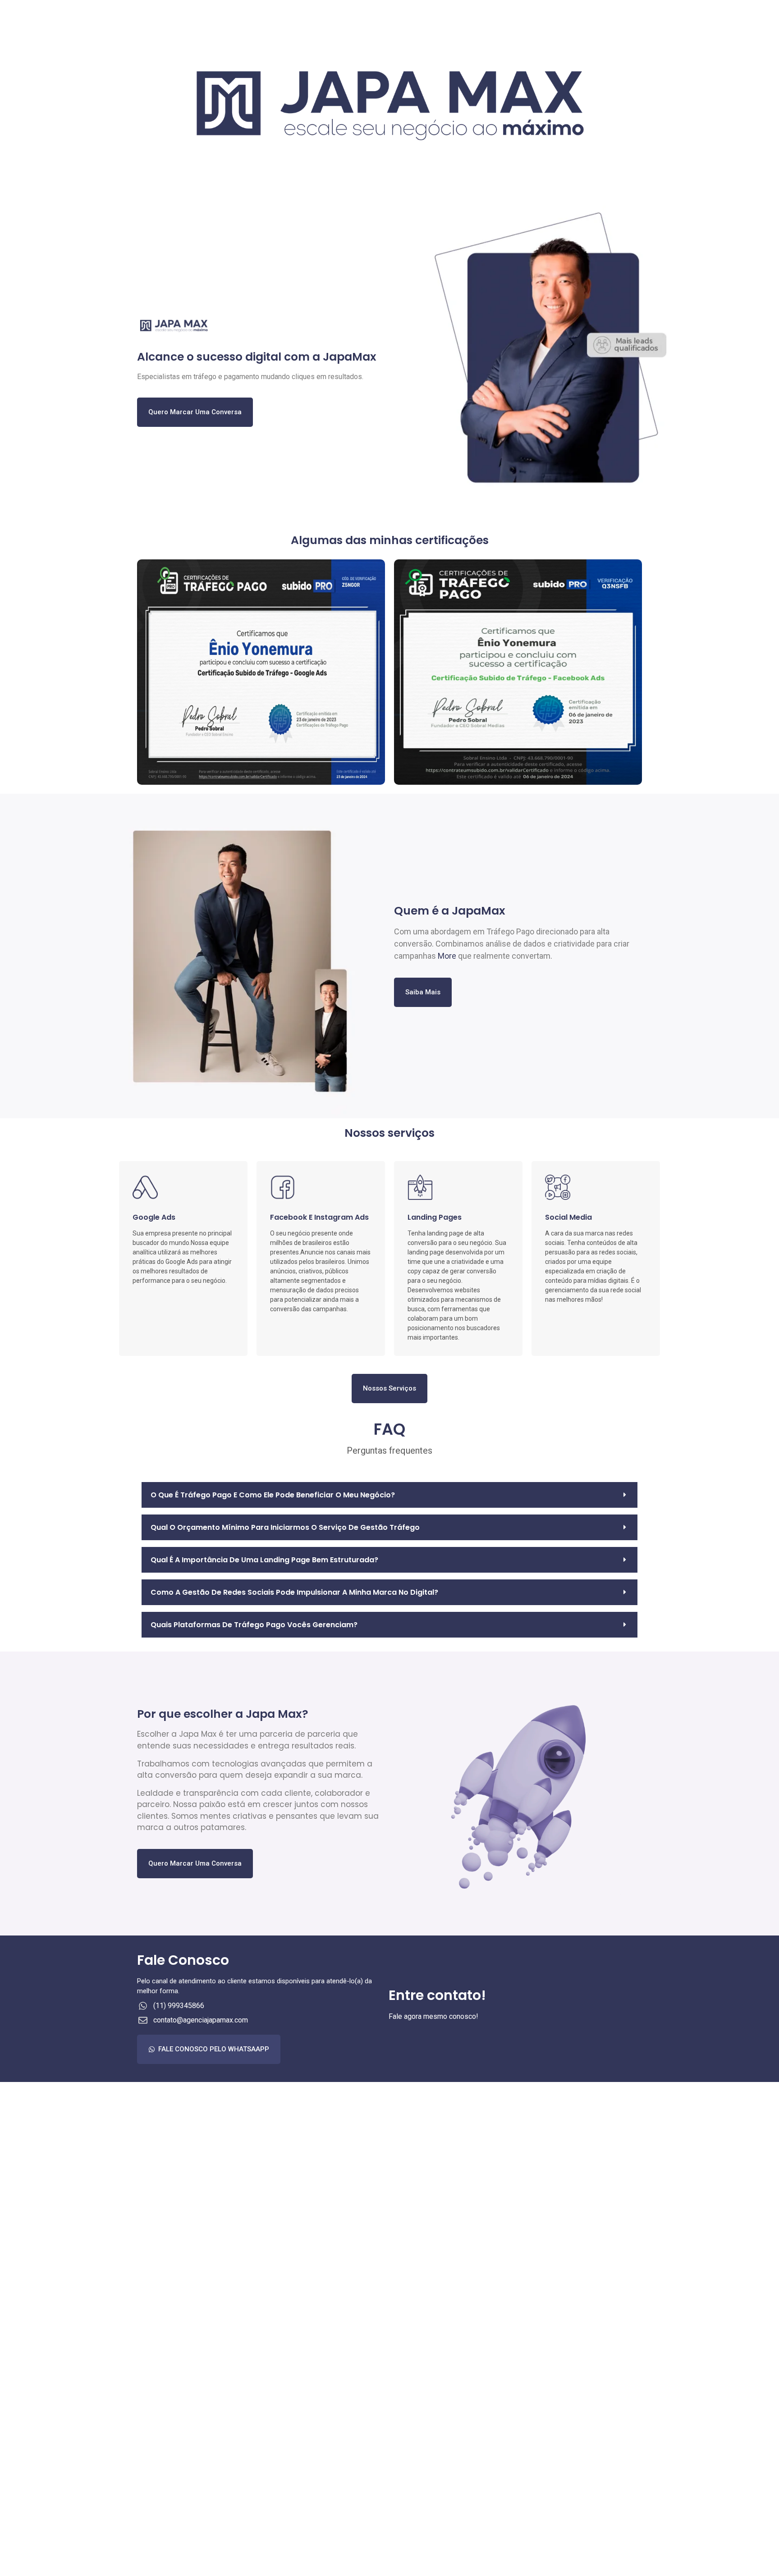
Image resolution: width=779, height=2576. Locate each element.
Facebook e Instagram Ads (319, 1217)
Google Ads (154, 1217)
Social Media (568, 1217)
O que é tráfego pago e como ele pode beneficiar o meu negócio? (273, 1495)
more (447, 956)
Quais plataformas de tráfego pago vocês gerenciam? (254, 1625)
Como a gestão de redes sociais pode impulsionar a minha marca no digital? (294, 1592)
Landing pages (435, 1217)
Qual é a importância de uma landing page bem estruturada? (264, 1560)
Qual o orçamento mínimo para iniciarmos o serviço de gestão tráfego (285, 1527)
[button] (389, 1495)
